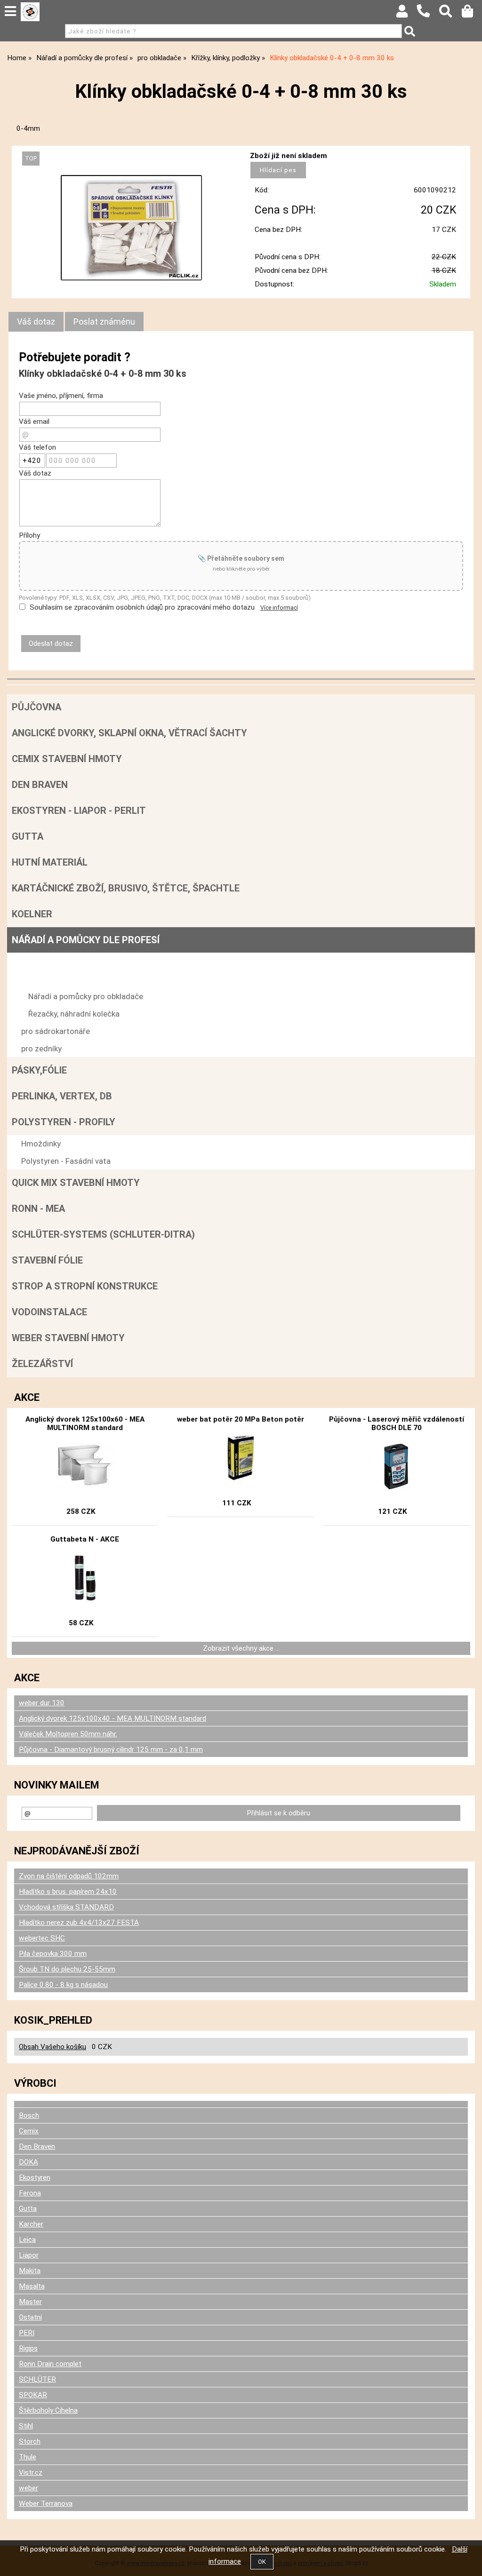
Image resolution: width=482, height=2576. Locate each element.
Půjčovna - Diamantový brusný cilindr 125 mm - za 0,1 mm (111, 1749)
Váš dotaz (36, 322)
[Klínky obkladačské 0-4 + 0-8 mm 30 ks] (131, 228)
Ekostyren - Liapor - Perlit (79, 811)
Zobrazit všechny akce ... (241, 1648)
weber (28, 2488)
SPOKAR (33, 2395)
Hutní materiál (50, 862)
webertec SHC (42, 1938)
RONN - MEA (38, 1208)
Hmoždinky (41, 1144)
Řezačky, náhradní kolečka (74, 1014)
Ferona (30, 2193)
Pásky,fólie (39, 1070)
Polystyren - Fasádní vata (66, 1161)
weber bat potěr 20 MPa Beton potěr (241, 1419)
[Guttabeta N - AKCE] (85, 1578)
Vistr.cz (31, 2473)
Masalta (32, 2286)
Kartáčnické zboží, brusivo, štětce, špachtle (126, 888)
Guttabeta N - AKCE (85, 1539)
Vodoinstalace (49, 1312)
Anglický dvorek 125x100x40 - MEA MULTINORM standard (112, 1718)
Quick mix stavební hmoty (76, 1183)
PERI (27, 2333)
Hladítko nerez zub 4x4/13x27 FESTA (79, 1923)
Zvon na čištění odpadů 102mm (69, 1876)
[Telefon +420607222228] (428, 18)
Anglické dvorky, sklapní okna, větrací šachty (129, 733)
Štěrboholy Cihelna (48, 2410)
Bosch (29, 2115)
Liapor (29, 2255)
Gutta (28, 836)
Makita (30, 2271)
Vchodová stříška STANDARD (66, 1907)
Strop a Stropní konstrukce (85, 1286)
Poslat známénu (104, 322)
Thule (28, 2457)
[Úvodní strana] (30, 12)
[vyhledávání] (450, 14)
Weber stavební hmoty (68, 1338)
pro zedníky (41, 1049)
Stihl (26, 2426)
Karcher (31, 2224)
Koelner (32, 914)
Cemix (29, 2131)
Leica (27, 2240)
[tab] (36, 322)
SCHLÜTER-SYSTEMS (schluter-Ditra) (103, 1234)
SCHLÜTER (37, 2379)
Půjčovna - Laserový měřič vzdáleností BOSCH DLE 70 (397, 1423)
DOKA (28, 2162)
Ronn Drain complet (50, 2364)
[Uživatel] (406, 14)
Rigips (28, 2348)
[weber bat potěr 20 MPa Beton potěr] (241, 1458)
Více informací (279, 608)
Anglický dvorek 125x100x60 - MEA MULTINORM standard (85, 1423)
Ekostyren (35, 2178)
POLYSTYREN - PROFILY (64, 1122)
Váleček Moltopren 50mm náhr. (68, 1734)
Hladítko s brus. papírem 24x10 (68, 1892)
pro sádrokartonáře (56, 1031)
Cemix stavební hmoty (67, 759)
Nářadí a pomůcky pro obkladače (86, 996)
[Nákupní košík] (472, 14)
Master (30, 2302)
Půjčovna (36, 707)
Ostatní (30, 2317)
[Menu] (10, 11)
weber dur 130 (42, 1703)
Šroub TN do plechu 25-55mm (67, 1969)
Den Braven (40, 785)
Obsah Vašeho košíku (52, 2047)
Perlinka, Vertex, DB (62, 1096)
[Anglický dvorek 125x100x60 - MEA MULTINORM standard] (85, 1466)
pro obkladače (46, 962)
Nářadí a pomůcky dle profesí (86, 940)
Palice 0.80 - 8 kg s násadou (63, 1985)
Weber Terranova (46, 2504)
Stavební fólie (47, 1260)
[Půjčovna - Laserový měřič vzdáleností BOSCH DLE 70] (396, 1466)
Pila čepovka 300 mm (53, 1954)
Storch (30, 2441)
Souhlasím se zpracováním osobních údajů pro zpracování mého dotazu (142, 607)
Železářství (42, 1364)
